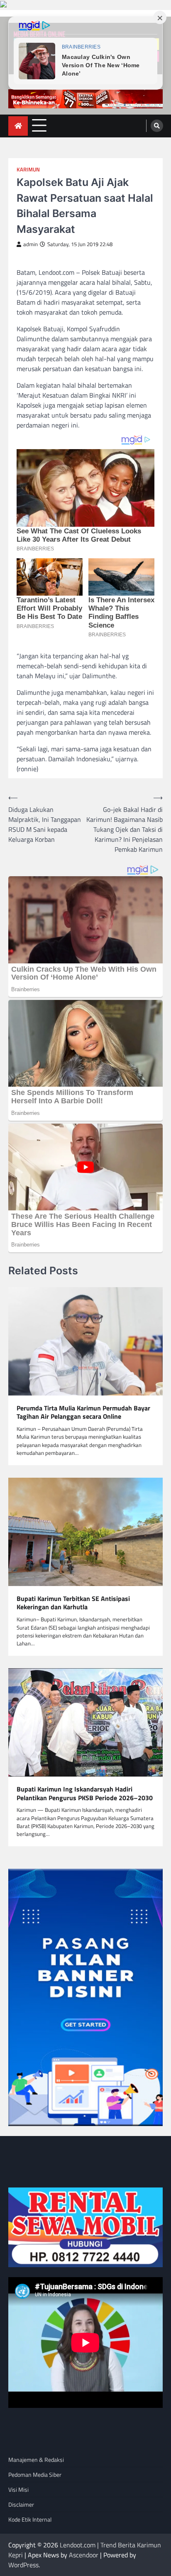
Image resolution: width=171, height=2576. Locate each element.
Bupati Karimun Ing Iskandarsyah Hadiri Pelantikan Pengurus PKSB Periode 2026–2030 (85, 1794)
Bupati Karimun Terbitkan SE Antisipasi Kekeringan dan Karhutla (73, 1603)
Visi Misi (18, 2489)
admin (31, 244)
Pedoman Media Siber (35, 2475)
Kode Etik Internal (30, 2519)
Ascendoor (84, 2555)
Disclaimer (21, 2504)
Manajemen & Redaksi (36, 2460)
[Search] (157, 126)
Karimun (28, 170)
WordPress (23, 2565)
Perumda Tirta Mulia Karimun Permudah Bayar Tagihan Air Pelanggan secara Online (83, 1413)
